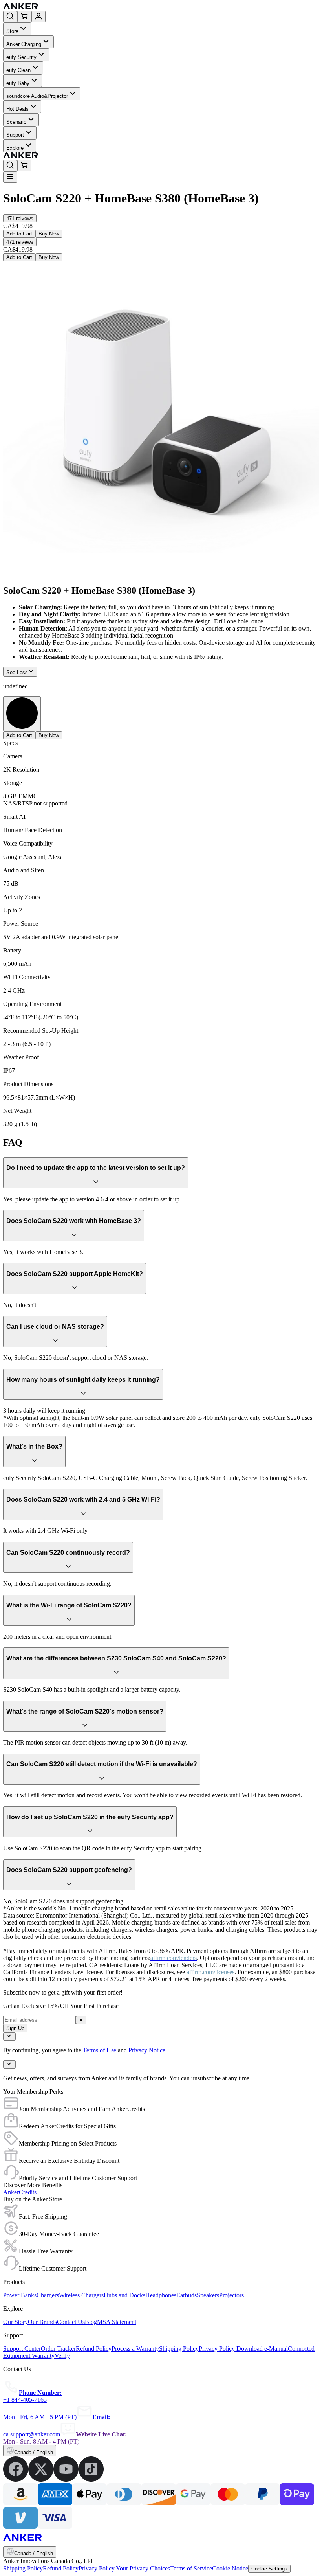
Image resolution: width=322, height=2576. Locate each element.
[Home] (78, 7)
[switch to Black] (22, 714)
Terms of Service (191, 2568)
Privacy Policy (97, 2568)
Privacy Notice (147, 2050)
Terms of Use (100, 2050)
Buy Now (49, 234)
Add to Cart (19, 234)
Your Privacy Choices (143, 2568)
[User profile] (38, 17)
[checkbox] (9, 2036)
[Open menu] (10, 177)
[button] (20, 218)
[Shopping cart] (24, 17)
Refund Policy (61, 2568)
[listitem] (16, 2479)
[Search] (10, 17)
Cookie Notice (230, 2568)
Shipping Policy (23, 2568)
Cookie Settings (269, 2569)
